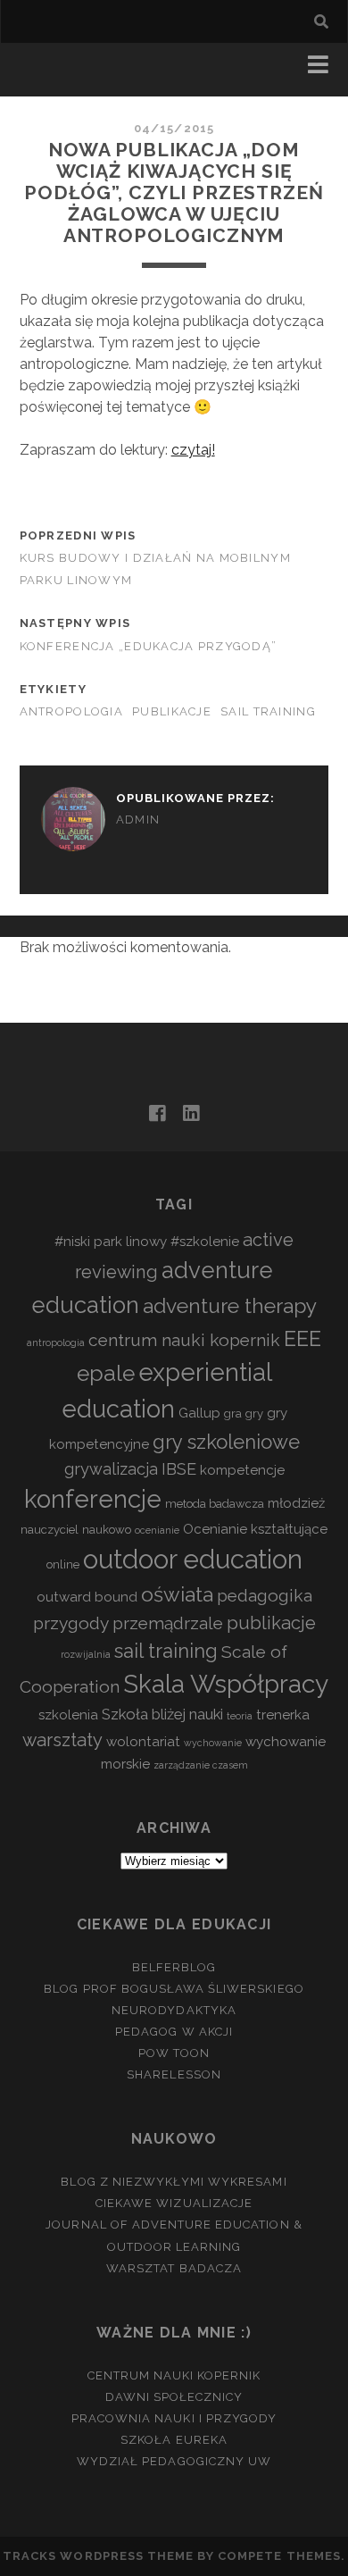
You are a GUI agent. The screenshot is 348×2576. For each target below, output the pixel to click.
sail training (268, 711)
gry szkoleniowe (226, 1442)
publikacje (172, 711)
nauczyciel (50, 1530)
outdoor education (193, 1559)
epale (106, 1373)
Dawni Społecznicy (174, 2397)
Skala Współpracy (226, 1684)
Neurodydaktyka (174, 2010)
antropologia (71, 711)
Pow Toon (174, 2053)
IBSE (179, 1469)
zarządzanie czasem (201, 1765)
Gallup (199, 1413)
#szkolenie (205, 1242)
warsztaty (62, 1740)
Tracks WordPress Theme (98, 2556)
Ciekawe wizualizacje (174, 2203)
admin (138, 820)
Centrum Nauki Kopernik (174, 2375)
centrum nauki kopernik (184, 1340)
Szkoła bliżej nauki (162, 1714)
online (63, 1564)
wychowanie (213, 1743)
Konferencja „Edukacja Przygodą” (149, 646)
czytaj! (193, 450)
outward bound (87, 1597)
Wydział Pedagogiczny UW (174, 2461)
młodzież (296, 1503)
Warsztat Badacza (174, 2268)
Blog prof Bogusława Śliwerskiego (174, 1989)
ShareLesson (174, 2074)
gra (233, 1413)
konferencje (93, 1499)
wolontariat (143, 1742)
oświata (177, 1594)
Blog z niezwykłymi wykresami (174, 2182)
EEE (302, 1338)
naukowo (107, 1530)
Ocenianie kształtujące (255, 1529)
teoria (240, 1716)
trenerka (283, 1715)
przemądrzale (168, 1623)
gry (254, 1413)
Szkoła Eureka (174, 2440)
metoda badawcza (215, 1504)
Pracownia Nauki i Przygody (174, 2418)
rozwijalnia (86, 1654)
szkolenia (68, 1715)
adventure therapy (230, 1306)
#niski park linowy (111, 1242)
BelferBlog (174, 1967)
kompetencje (242, 1470)
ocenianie (157, 1530)
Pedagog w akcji (174, 2032)
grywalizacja (111, 1469)
